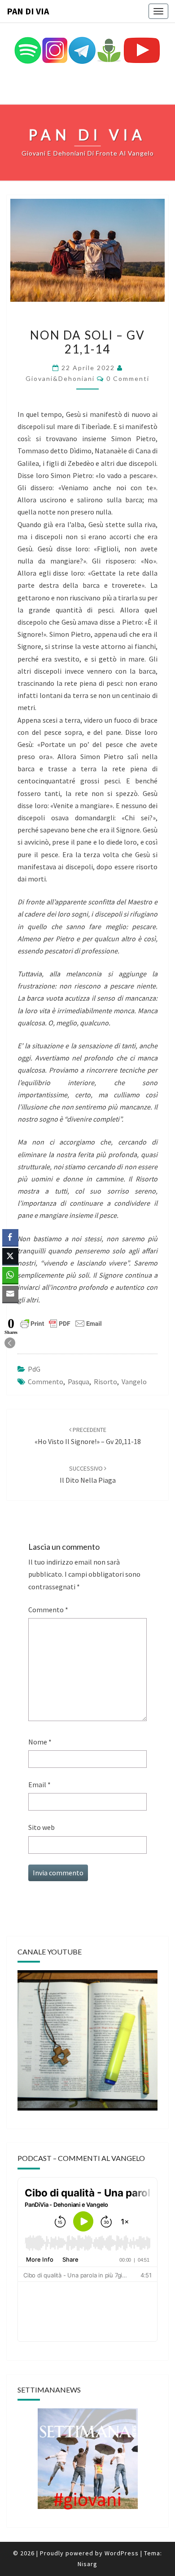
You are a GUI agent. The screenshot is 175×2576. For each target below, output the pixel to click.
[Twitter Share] (10, 1256)
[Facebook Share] (10, 1237)
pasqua (79, 1382)
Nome (40, 1742)
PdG (34, 1369)
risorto (105, 1382)
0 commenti (128, 378)
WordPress (122, 2553)
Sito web (42, 1827)
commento (46, 1382)
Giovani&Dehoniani (60, 378)
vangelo (134, 1382)
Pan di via (28, 11)
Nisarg (87, 2564)
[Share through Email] (10, 1294)
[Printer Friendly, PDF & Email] (61, 1323)
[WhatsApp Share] (10, 1275)
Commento (48, 1610)
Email (39, 1784)
